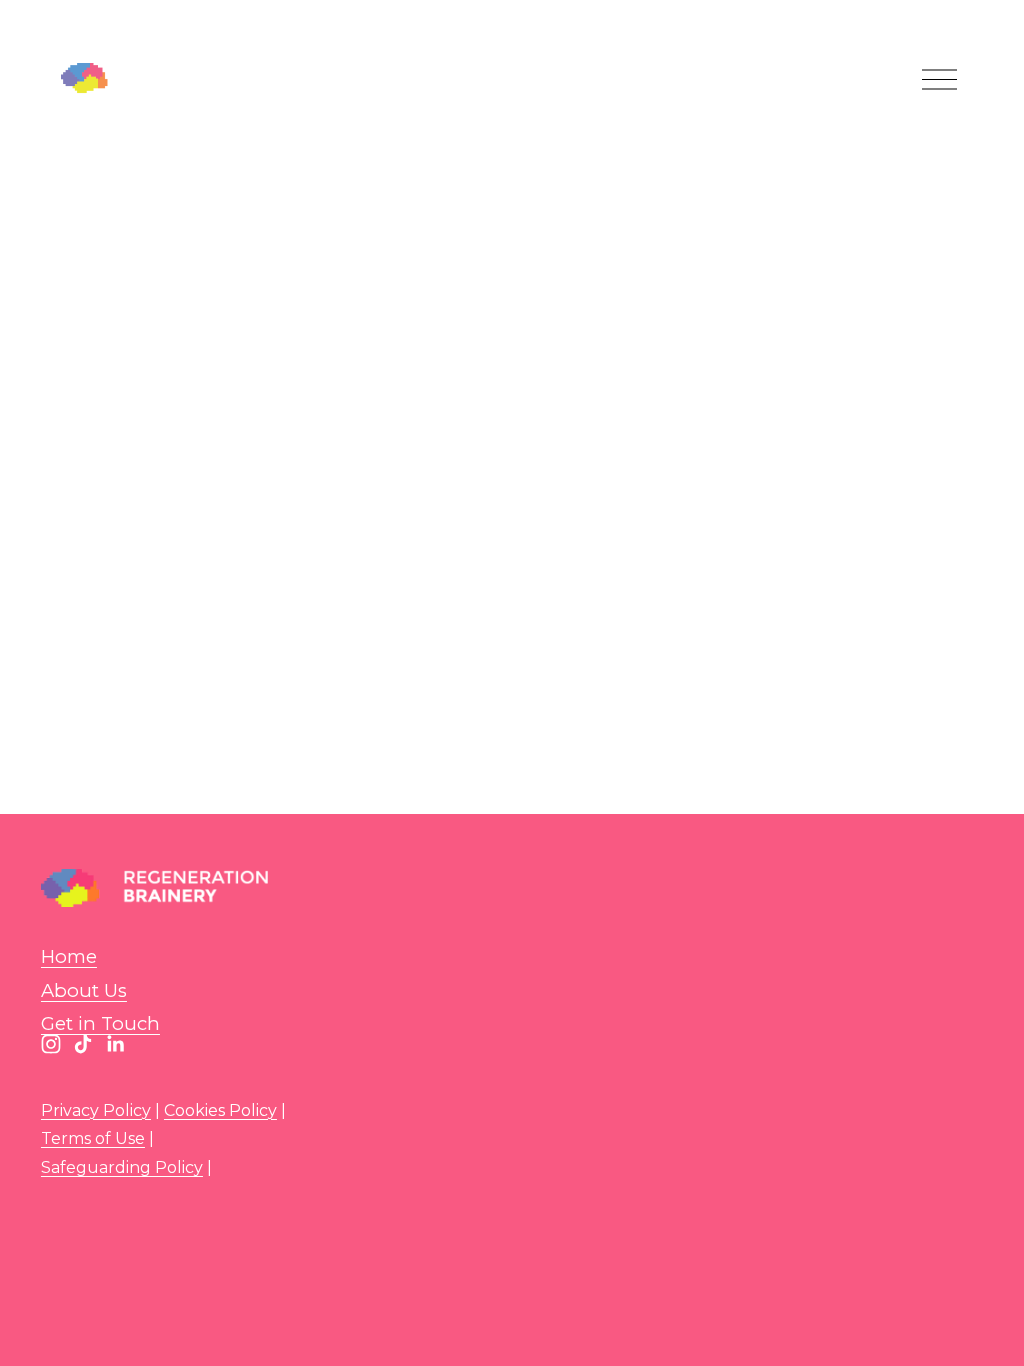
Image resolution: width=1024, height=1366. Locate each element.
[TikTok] (83, 1044)
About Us (84, 990)
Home (69, 956)
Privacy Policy (96, 1110)
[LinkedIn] (115, 1044)
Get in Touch (100, 1023)
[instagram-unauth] (51, 1044)
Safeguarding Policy (122, 1167)
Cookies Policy (220, 1110)
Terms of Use (93, 1138)
